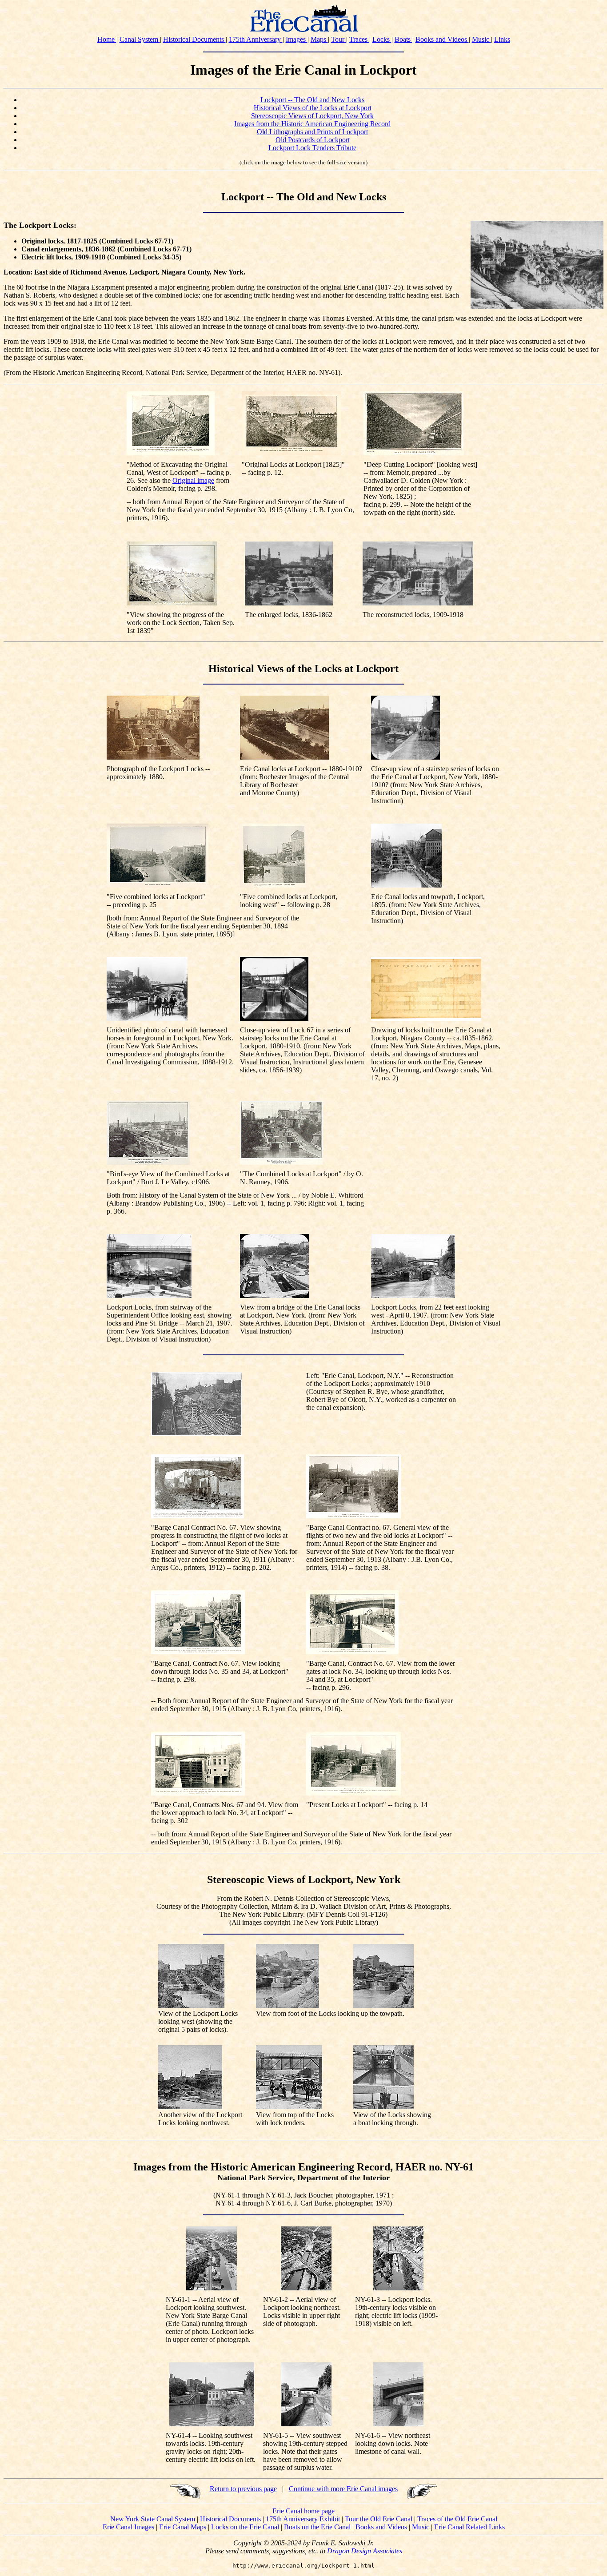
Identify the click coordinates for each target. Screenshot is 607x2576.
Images (297, 39)
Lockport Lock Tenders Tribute (312, 148)
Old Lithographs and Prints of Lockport (312, 132)
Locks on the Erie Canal (246, 2527)
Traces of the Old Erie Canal (457, 2519)
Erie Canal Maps (184, 2527)
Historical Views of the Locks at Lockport (313, 108)
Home (107, 39)
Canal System (140, 39)
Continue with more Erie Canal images (343, 2489)
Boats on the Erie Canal (318, 2527)
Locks (382, 39)
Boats (403, 39)
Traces (359, 39)
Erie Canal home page (303, 2511)
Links (502, 39)
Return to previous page (243, 2489)
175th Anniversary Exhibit (304, 2519)
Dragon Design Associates (365, 2551)
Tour (339, 39)
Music (481, 39)
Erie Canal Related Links (469, 2527)
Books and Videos (442, 39)
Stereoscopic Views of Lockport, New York (312, 116)
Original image (193, 480)
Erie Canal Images (129, 2527)
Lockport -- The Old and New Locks (312, 100)
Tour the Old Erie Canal (379, 2519)
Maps (319, 39)
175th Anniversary (256, 39)
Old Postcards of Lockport (313, 140)
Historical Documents (194, 39)
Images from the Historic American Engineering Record (312, 124)
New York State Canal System (154, 2519)
